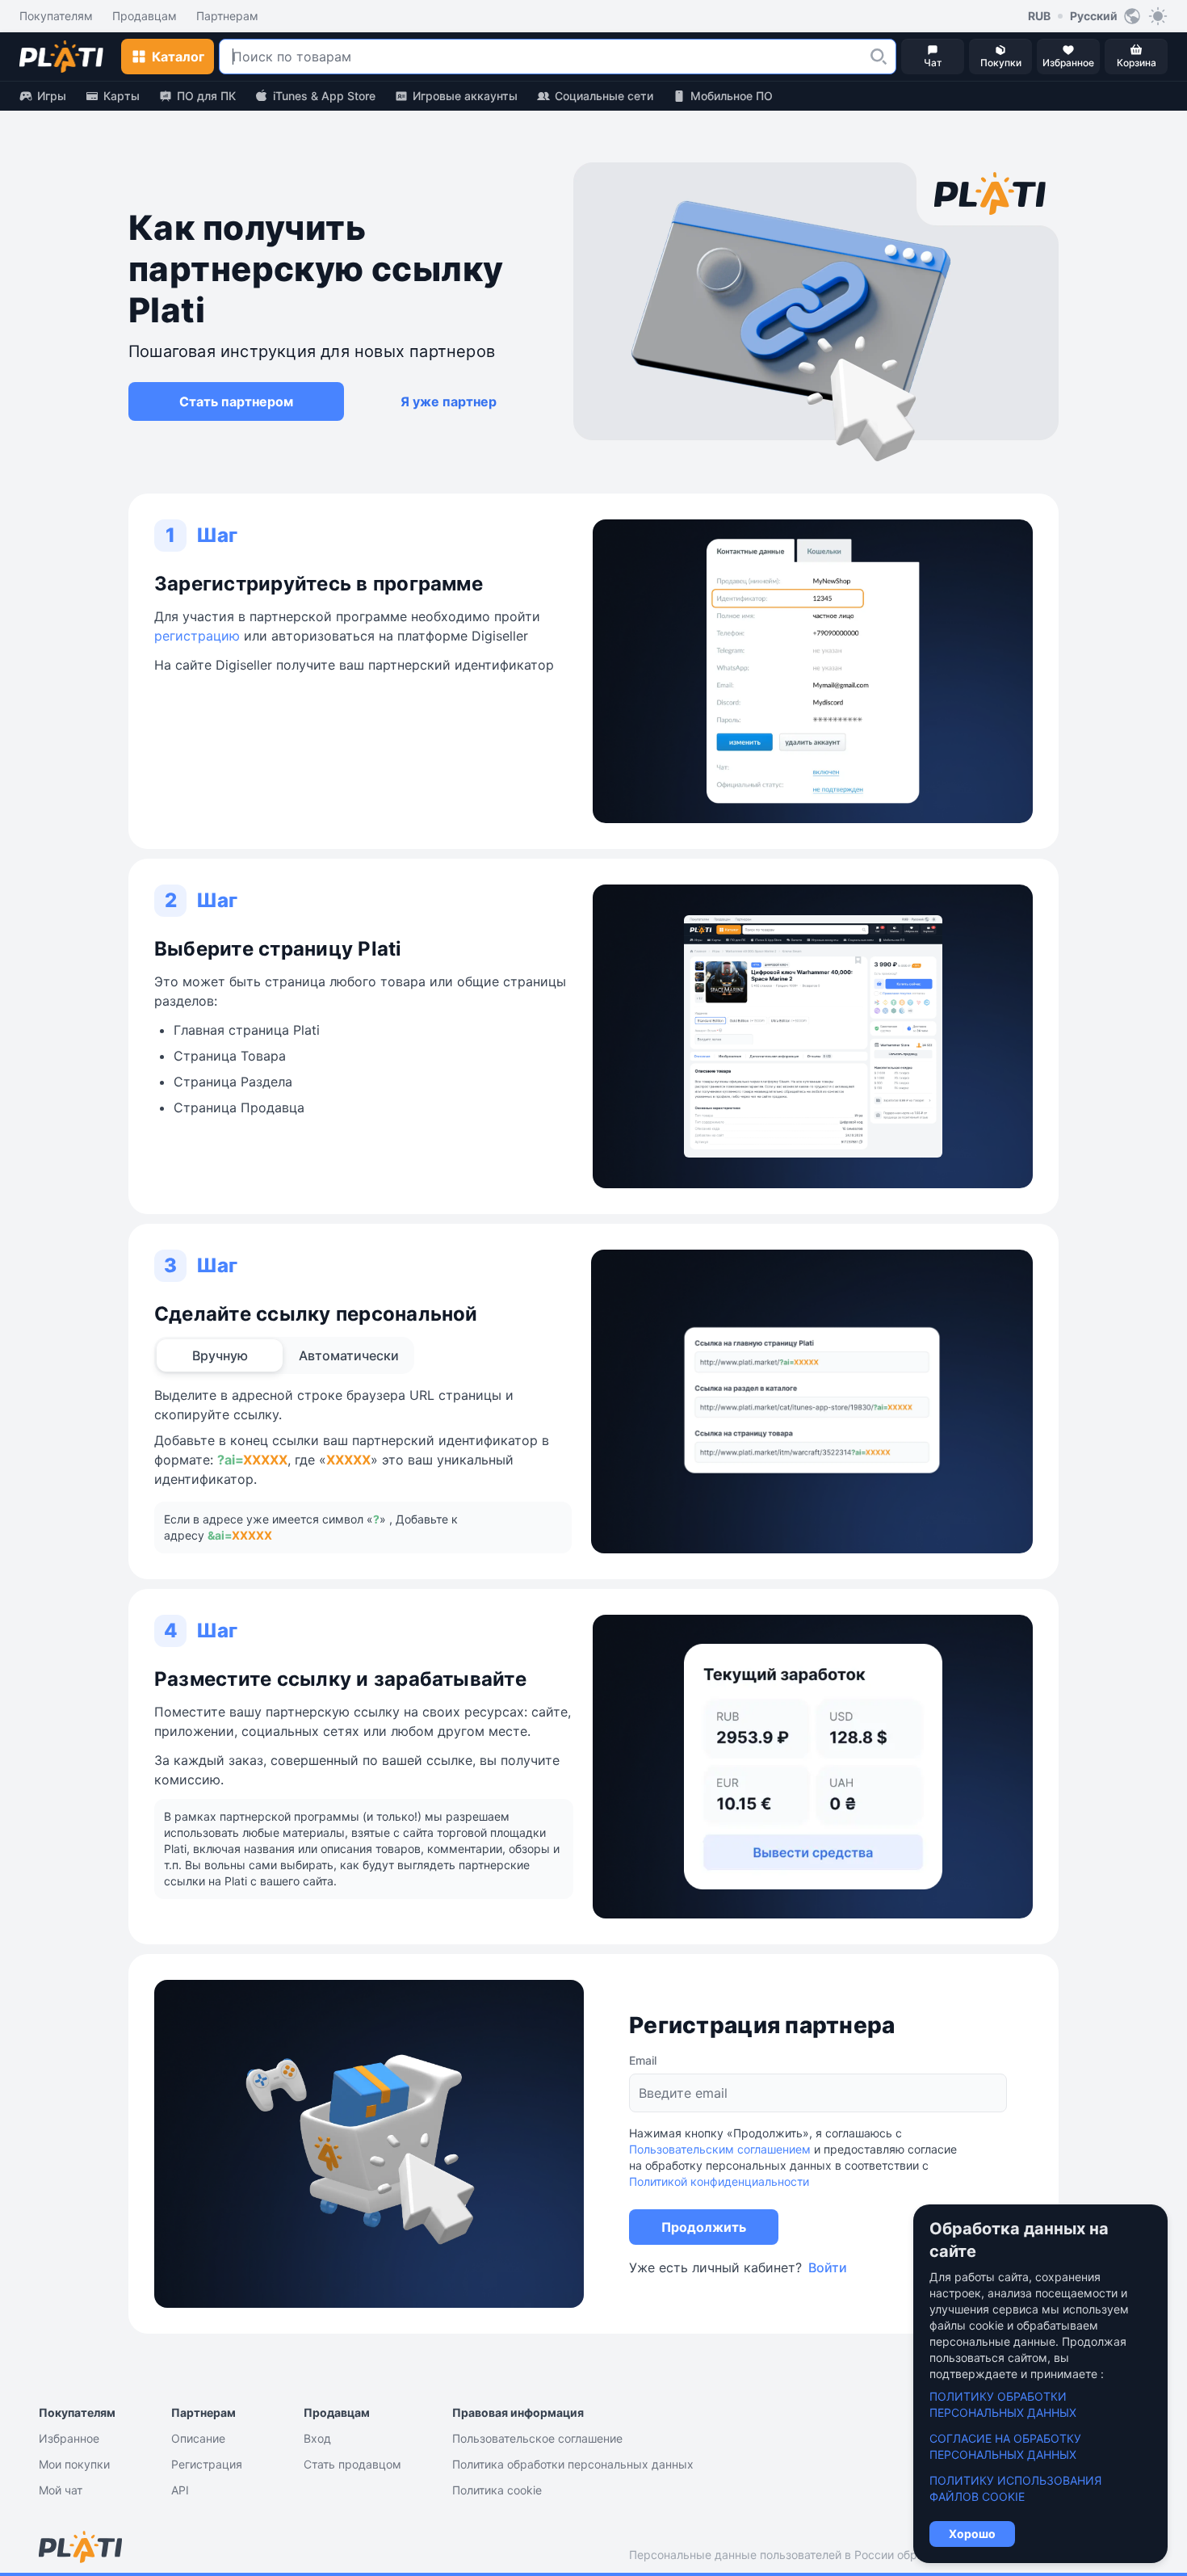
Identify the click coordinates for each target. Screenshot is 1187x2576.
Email (643, 2060)
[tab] (220, 1355)
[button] (879, 57)
